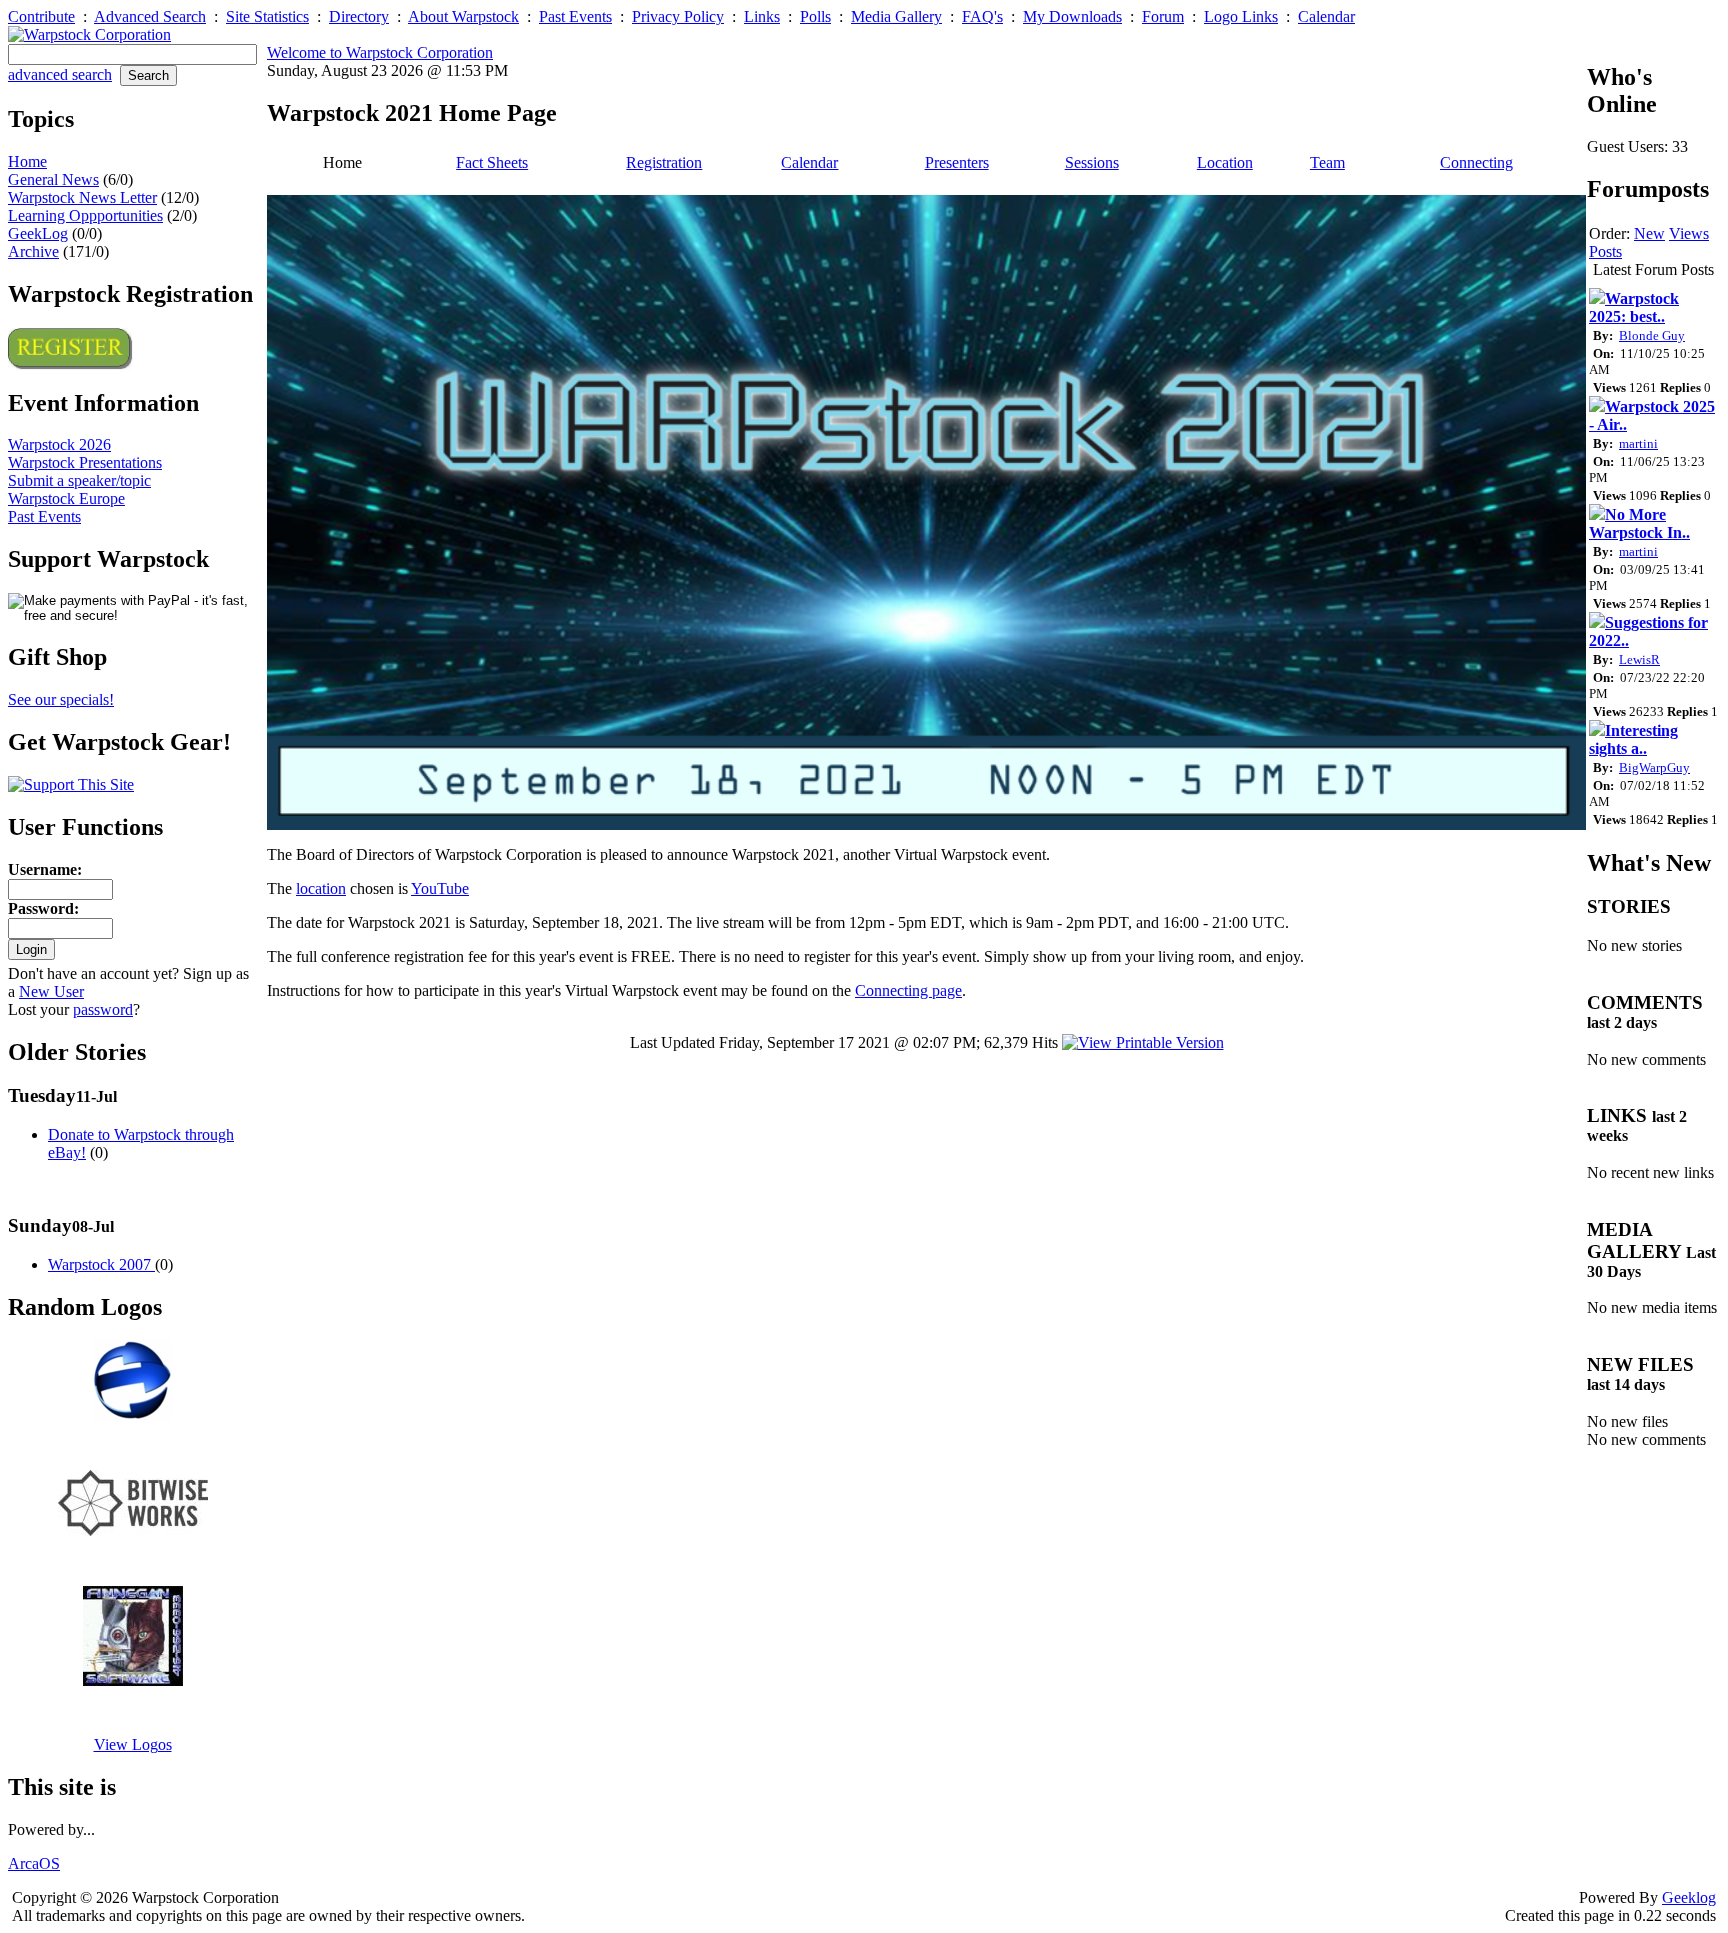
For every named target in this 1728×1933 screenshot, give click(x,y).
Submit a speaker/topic (79, 480)
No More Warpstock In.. (1639, 523)
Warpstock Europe (66, 498)
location (321, 888)
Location (1225, 162)
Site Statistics (267, 16)
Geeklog (1689, 1897)
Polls (815, 16)
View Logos (133, 1744)
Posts (1605, 251)
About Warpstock (463, 16)
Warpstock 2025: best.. (1634, 307)
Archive (33, 251)
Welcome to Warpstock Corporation (380, 52)
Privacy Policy (678, 16)
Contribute (41, 16)
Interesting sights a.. (1633, 739)
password (103, 1009)
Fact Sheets (492, 162)
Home (27, 161)
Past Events (575, 16)
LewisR (1639, 659)
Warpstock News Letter (82, 197)
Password (41, 908)
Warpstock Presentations (85, 462)
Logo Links (1241, 16)
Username (42, 869)
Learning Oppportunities (85, 215)
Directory (359, 16)
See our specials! (61, 699)
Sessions (1092, 162)
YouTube (440, 888)
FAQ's (982, 16)
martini (1638, 443)
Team (1327, 162)
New (1649, 233)
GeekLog (38, 233)
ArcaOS (34, 1863)
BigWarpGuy (1654, 767)
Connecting (1476, 162)
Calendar (1326, 16)
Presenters (957, 162)
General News (53, 179)
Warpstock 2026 (59, 444)
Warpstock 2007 (101, 1264)
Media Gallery (896, 16)
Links (762, 16)
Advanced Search (150, 16)
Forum (1163, 16)
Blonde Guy (1652, 335)
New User (51, 991)
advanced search (60, 74)
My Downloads (1072, 16)
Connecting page (908, 990)
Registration (664, 162)
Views (1689, 233)
